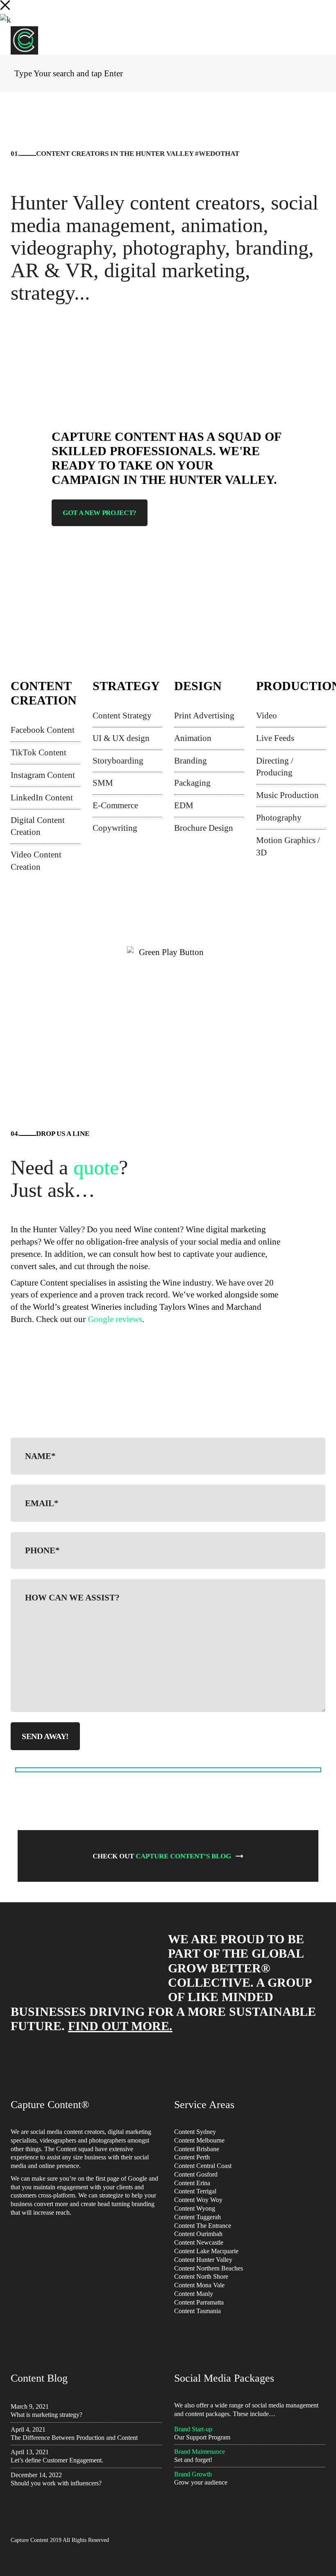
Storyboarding (118, 761)
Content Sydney (195, 2132)
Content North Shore (201, 2276)
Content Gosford (196, 2174)
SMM (103, 783)
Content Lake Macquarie (206, 2251)
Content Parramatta (199, 2302)
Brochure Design (204, 828)
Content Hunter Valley (203, 2260)
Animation (193, 738)
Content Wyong (195, 2208)
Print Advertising (204, 716)
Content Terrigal (195, 2191)
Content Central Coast (203, 2166)
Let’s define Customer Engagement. (57, 2460)
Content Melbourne (199, 2140)
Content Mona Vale (199, 2285)
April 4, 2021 (28, 2429)
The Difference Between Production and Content (74, 2438)
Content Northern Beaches (209, 2268)
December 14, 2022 (36, 2475)
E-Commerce (115, 805)
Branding (191, 761)
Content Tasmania (198, 2311)
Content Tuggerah (198, 2217)
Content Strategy (122, 716)
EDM (184, 805)
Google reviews (115, 1319)
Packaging (192, 783)
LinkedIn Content (42, 798)
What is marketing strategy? (47, 2415)
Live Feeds (275, 738)
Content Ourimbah (198, 2234)
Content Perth (192, 2157)
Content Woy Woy (198, 2200)
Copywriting (115, 828)
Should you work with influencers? (56, 2483)
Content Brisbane (197, 2149)
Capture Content (30, 2540)
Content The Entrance (203, 2226)
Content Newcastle (199, 2242)
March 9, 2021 (30, 2406)
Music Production (287, 795)
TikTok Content (39, 752)
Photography (279, 818)
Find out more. (120, 2026)
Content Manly (194, 2294)
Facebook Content (43, 730)
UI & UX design (121, 738)
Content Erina (192, 2183)
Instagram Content (43, 775)
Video (267, 716)
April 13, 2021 (30, 2452)
